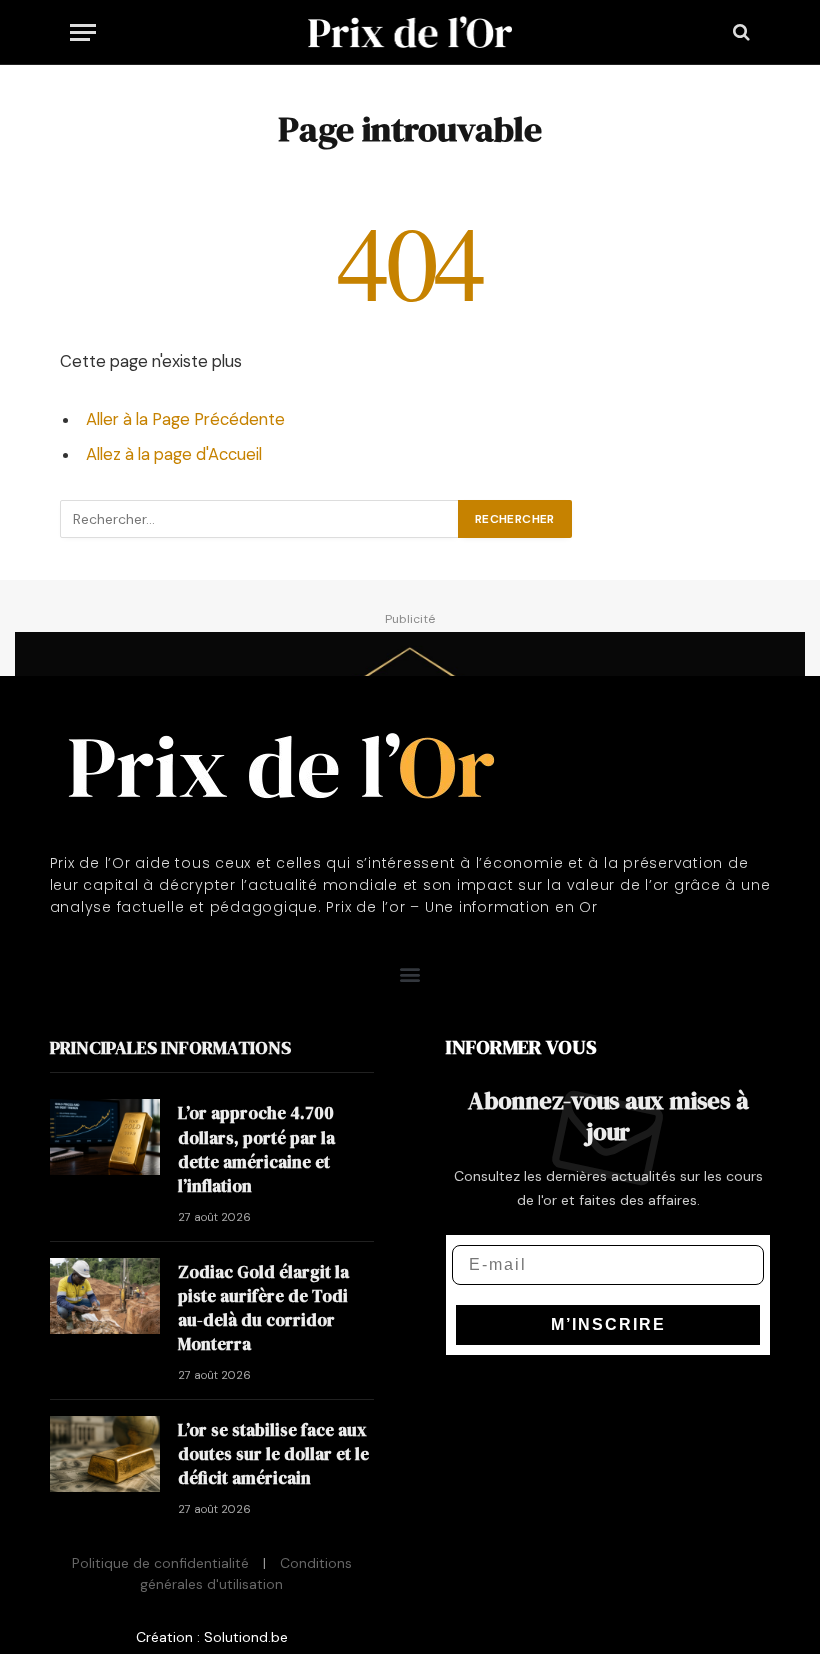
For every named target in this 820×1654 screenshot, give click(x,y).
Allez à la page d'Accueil (174, 454)
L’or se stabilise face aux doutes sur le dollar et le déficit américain (273, 1454)
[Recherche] (739, 32)
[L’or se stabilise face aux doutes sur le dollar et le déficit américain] (105, 1454)
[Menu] (83, 32)
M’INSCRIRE (608, 1324)
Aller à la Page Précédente (185, 419)
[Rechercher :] (260, 519)
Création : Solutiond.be (212, 1637)
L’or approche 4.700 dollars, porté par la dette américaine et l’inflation (256, 1149)
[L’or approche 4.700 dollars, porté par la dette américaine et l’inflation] (105, 1137)
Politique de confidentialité (160, 1563)
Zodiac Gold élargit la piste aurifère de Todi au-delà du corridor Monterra (263, 1308)
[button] (410, 974)
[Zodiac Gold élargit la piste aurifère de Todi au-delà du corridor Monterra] (105, 1296)
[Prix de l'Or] (410, 32)
